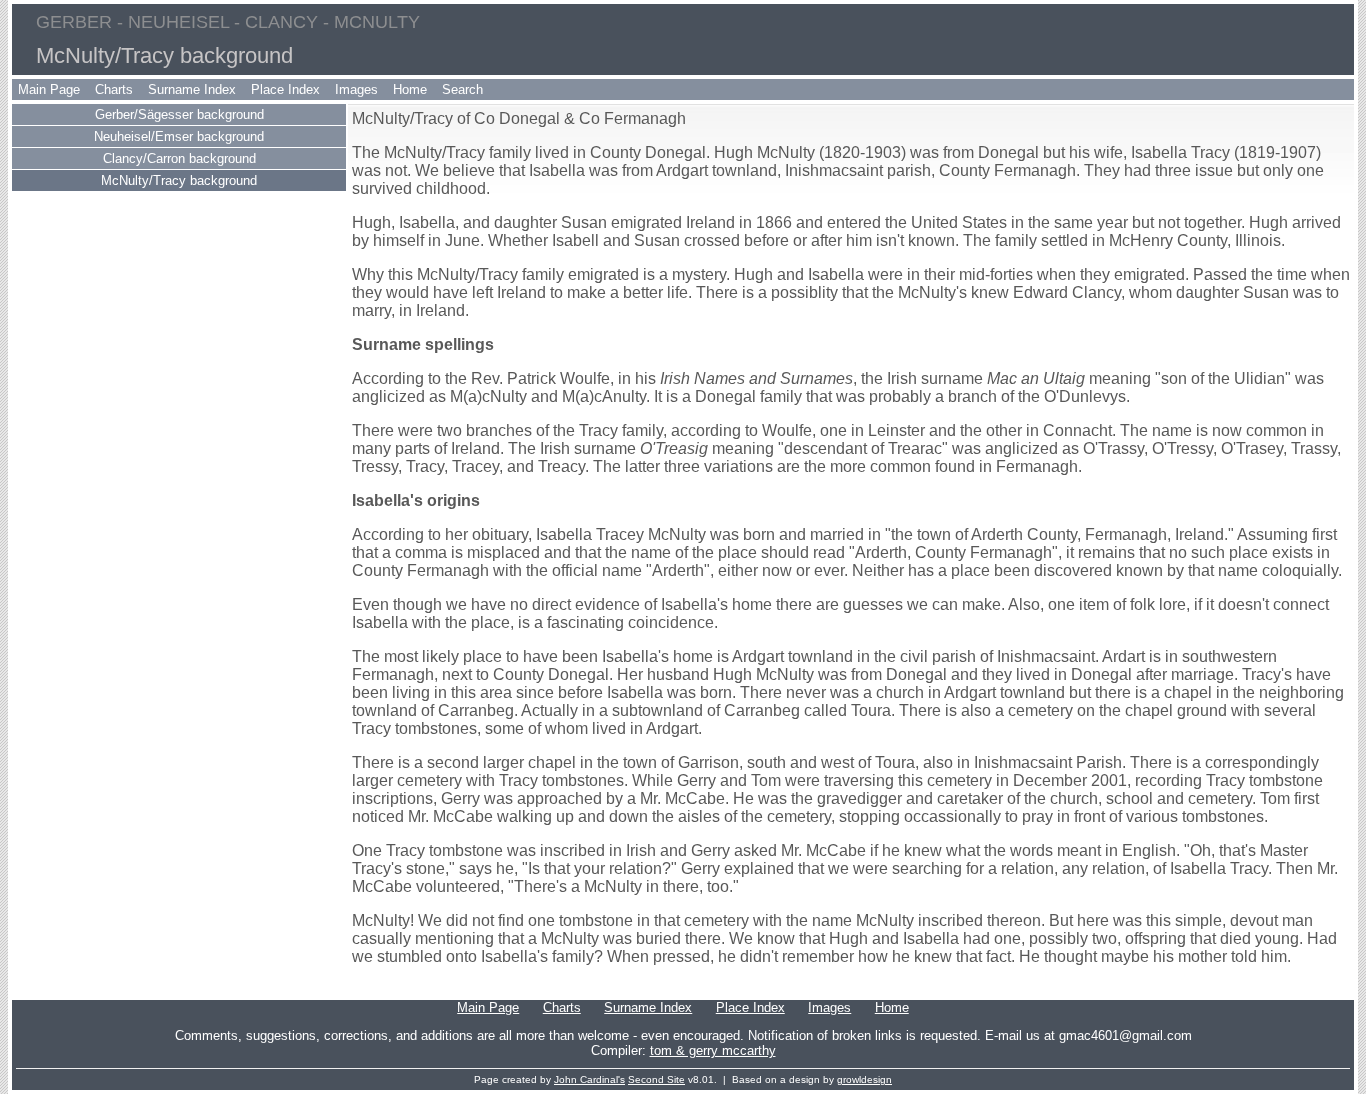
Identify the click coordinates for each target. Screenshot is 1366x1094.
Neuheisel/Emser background (179, 136)
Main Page (49, 89)
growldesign (864, 1079)
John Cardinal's (589, 1079)
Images (356, 89)
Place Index (285, 89)
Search (462, 89)
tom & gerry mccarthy (713, 1050)
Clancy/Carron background (179, 158)
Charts (114, 89)
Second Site (656, 1079)
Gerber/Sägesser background (179, 114)
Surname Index (192, 89)
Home (410, 89)
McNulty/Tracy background (179, 180)
